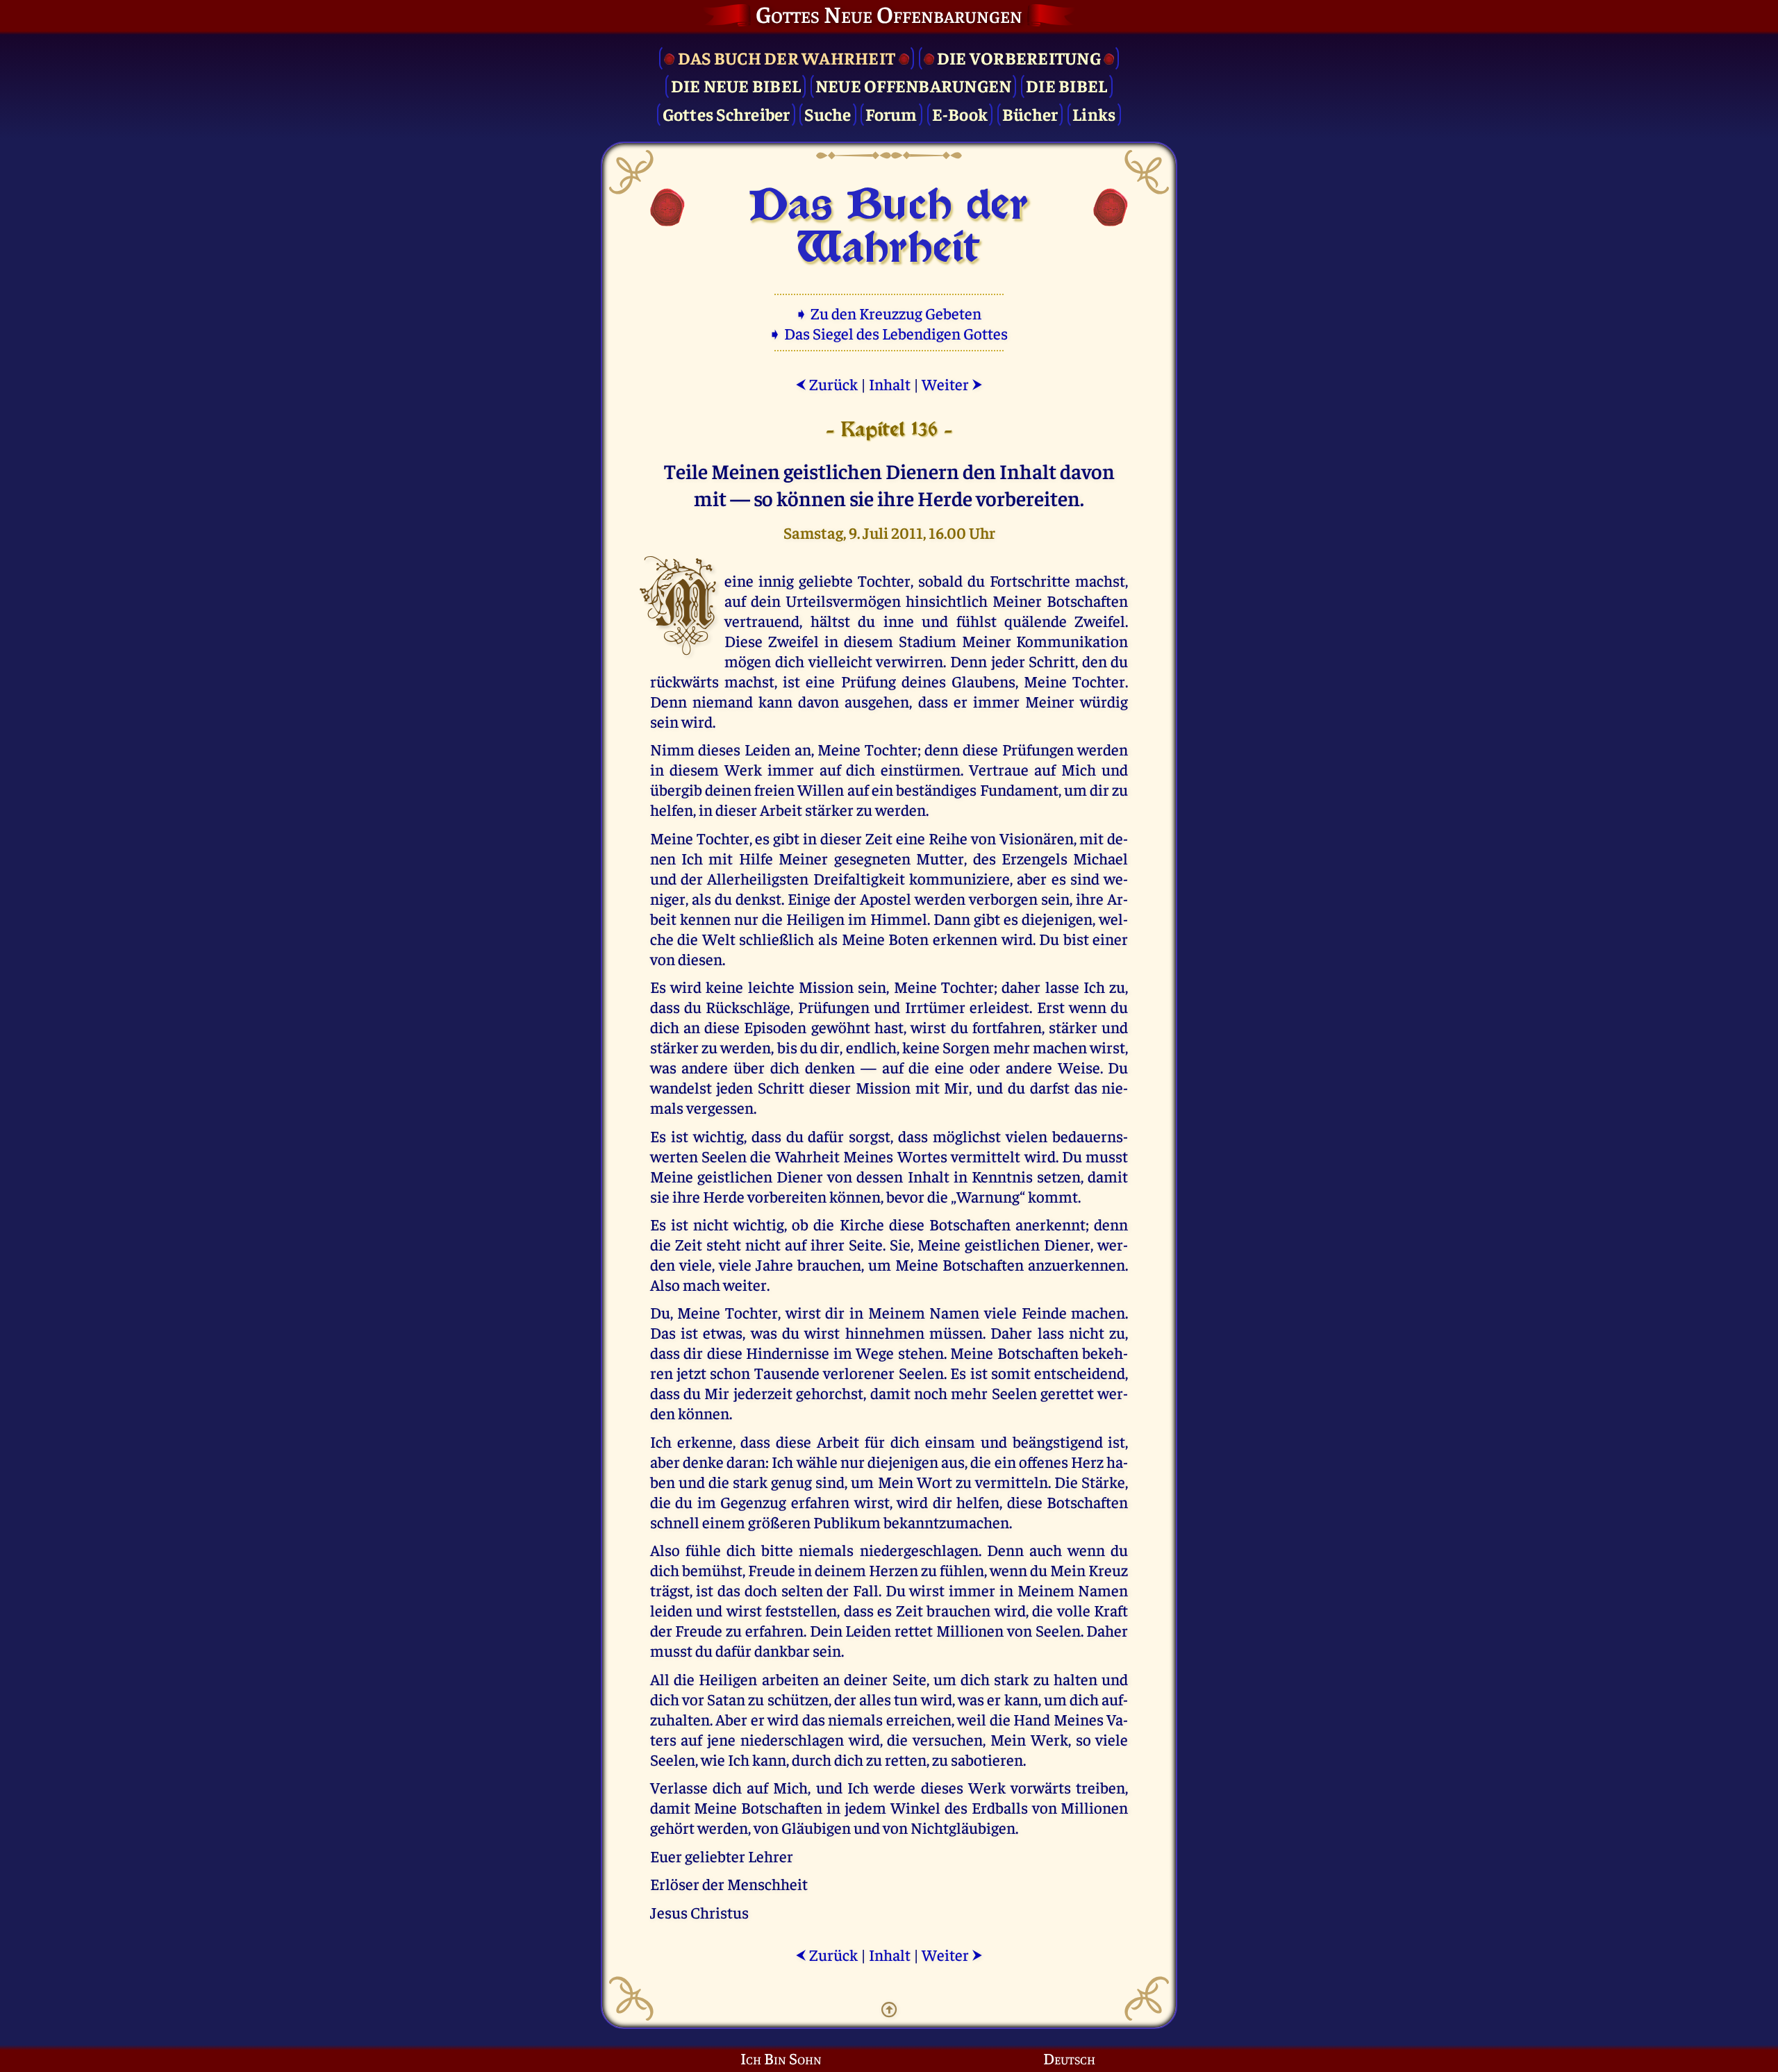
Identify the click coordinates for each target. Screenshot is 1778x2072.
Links (1094, 114)
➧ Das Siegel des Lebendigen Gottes (889, 333)
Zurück (826, 384)
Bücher (1030, 114)
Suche (828, 114)
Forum (891, 114)
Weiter (952, 384)
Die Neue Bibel (736, 85)
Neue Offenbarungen (914, 85)
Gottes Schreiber (726, 114)
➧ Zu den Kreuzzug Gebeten (889, 313)
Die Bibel (1066, 85)
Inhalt (890, 384)
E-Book (960, 114)
